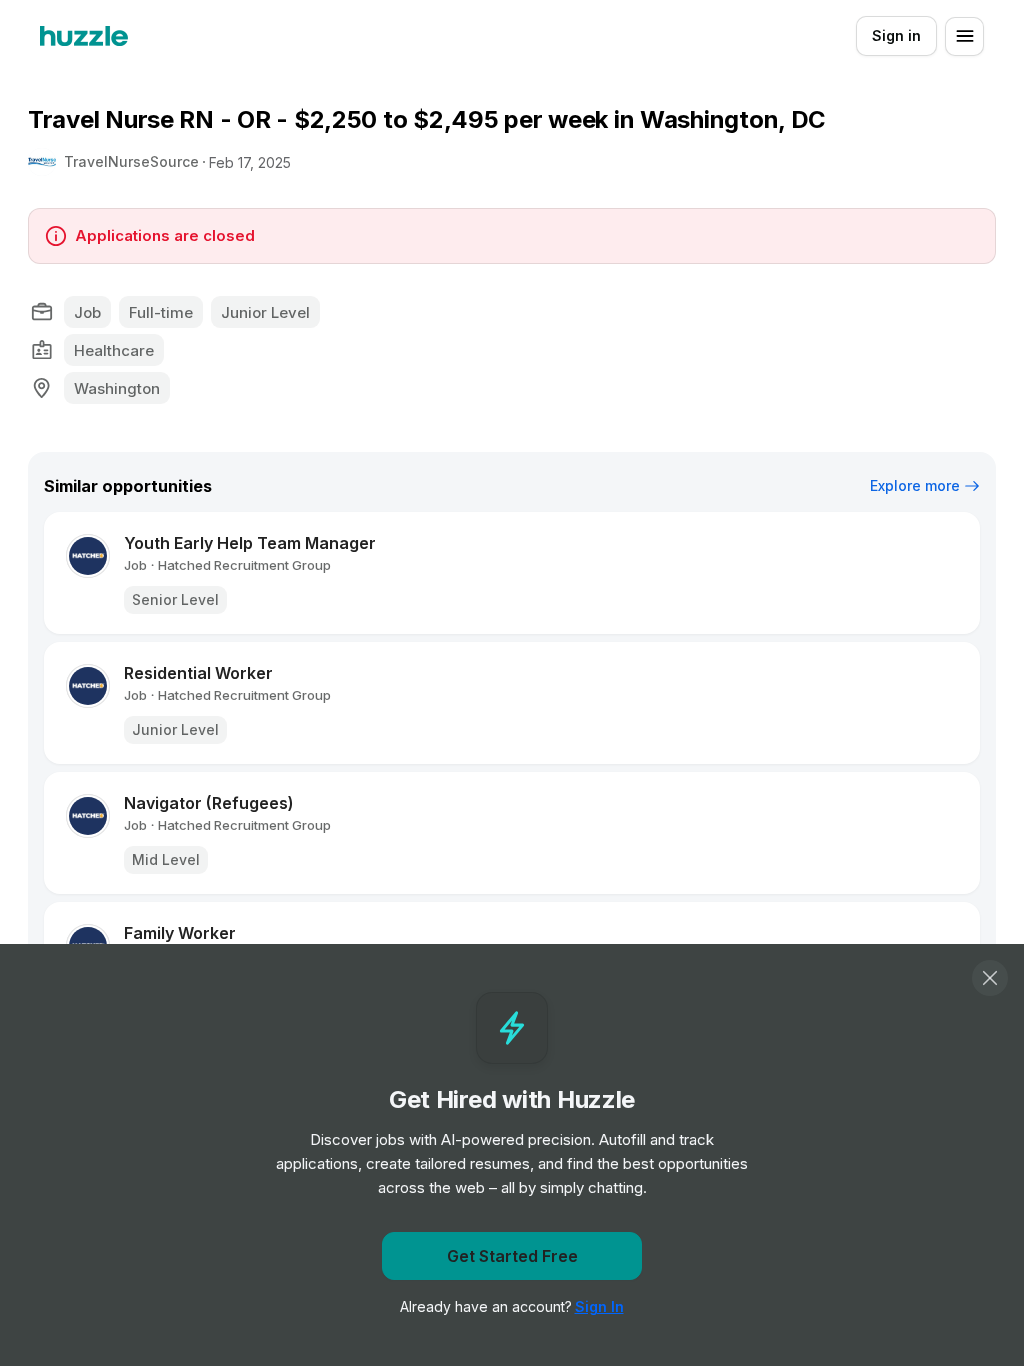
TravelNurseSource (131, 161)
